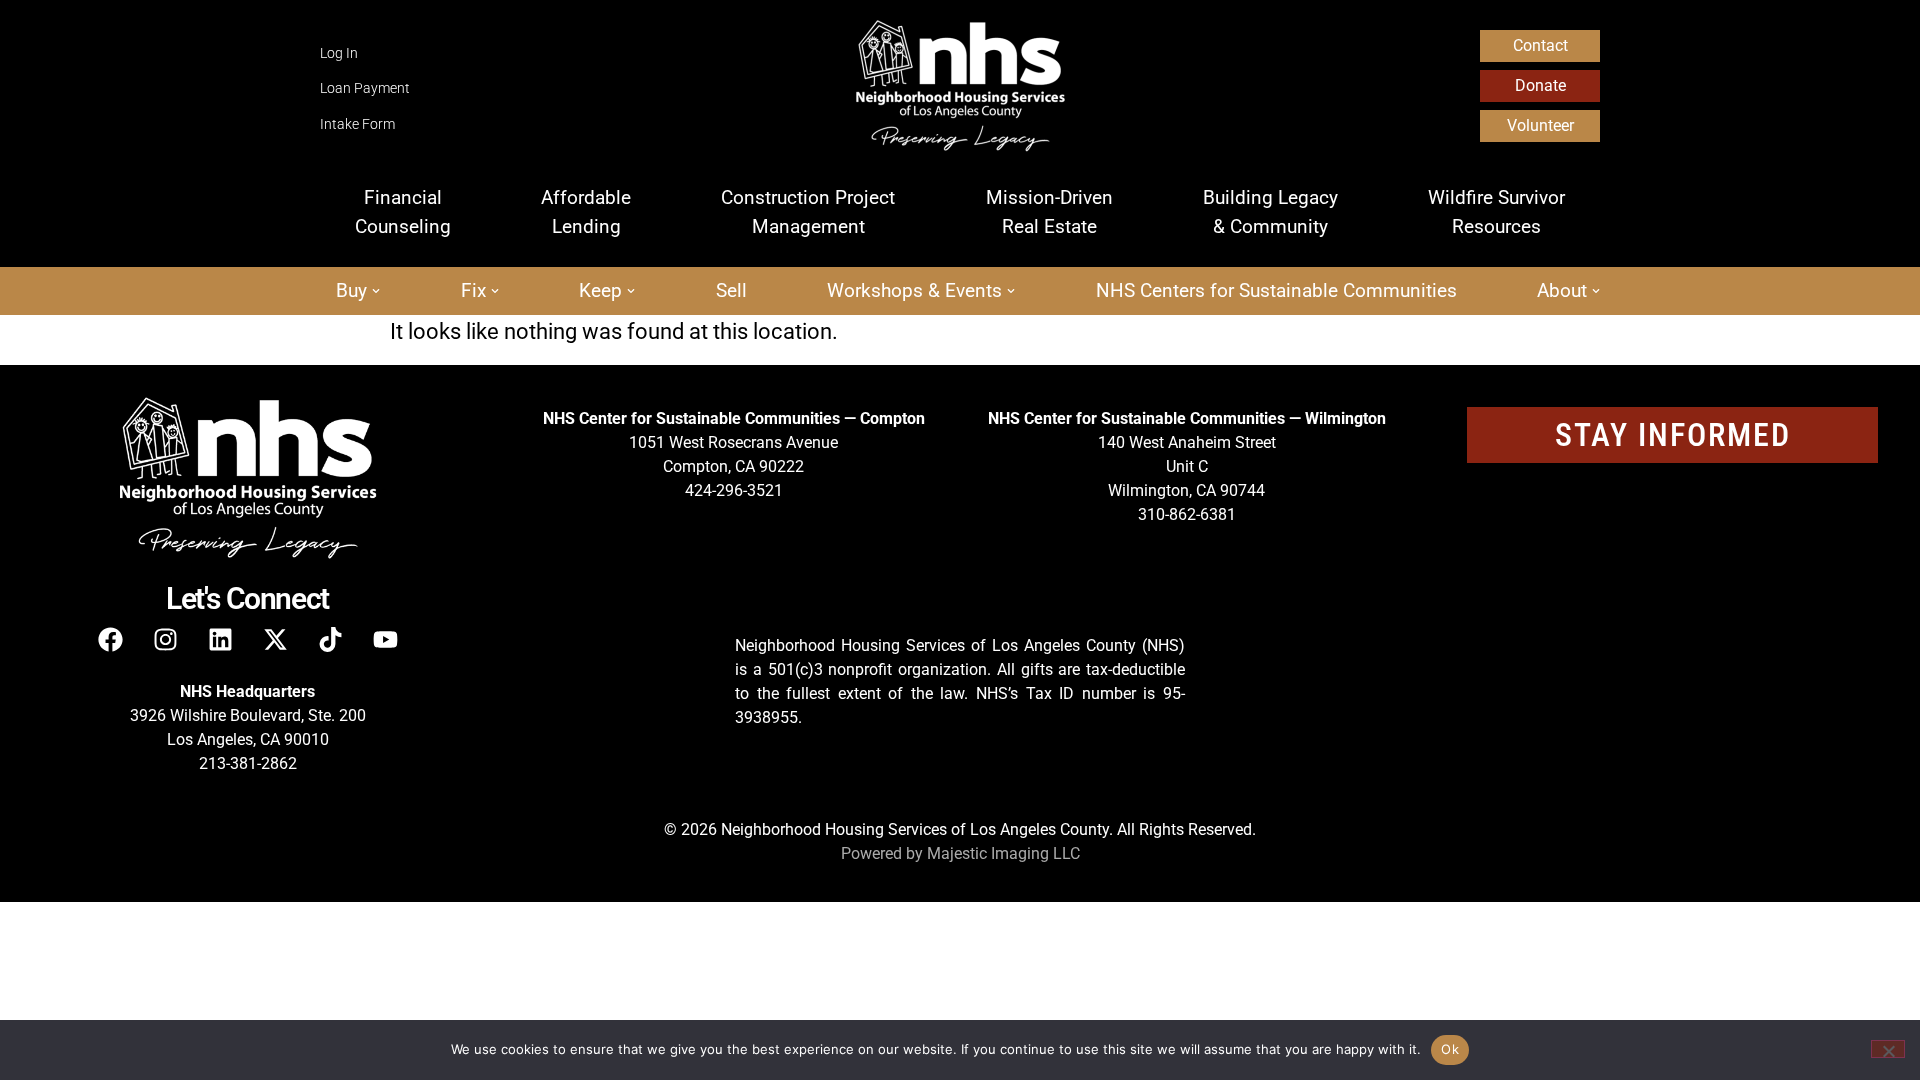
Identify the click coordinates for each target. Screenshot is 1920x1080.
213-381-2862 (248, 763)
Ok (1450, 1049)
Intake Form (357, 124)
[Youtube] (385, 639)
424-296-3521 (734, 490)
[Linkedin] (220, 639)
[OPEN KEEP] (631, 291)
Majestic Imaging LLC (1003, 853)
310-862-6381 (1187, 514)
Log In (339, 53)
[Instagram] (165, 639)
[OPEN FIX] (495, 291)
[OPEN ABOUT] (1596, 291)
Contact (1540, 45)
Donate (1540, 85)
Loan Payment (365, 88)
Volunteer (1540, 125)
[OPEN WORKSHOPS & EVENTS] (1011, 291)
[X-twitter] (275, 639)
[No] (1888, 1049)
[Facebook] (110, 639)
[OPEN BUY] (376, 291)
